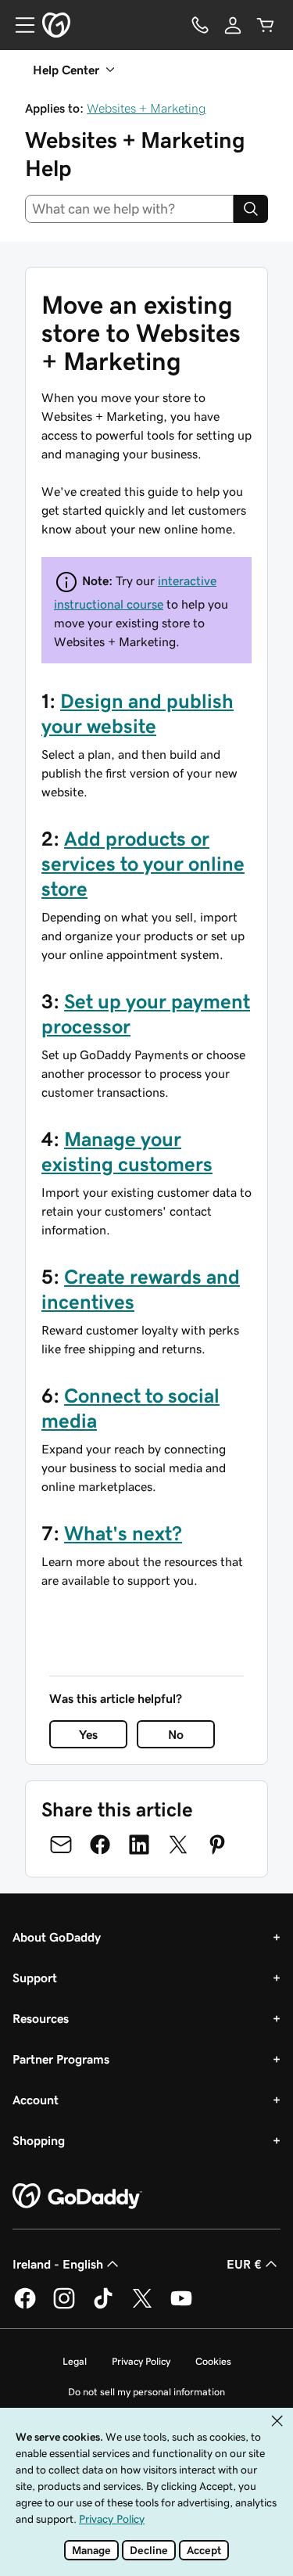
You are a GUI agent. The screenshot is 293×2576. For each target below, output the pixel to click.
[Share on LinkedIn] (139, 1845)
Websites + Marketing (146, 108)
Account (36, 2100)
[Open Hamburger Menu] (19, 25)
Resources (41, 2018)
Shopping (39, 2140)
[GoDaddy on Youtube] (181, 2306)
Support (35, 1978)
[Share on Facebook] (100, 1845)
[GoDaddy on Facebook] (25, 2306)
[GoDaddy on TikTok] (103, 2306)
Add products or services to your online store (143, 864)
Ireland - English (58, 2264)
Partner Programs (61, 2059)
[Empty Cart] (266, 25)
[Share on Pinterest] (217, 1845)
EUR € (244, 2264)
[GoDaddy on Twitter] (142, 2306)
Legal (75, 2361)
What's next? (123, 1533)
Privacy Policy (141, 2361)
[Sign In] (233, 25)
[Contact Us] (200, 25)
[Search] (251, 209)
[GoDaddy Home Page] (77, 2197)
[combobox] (129, 209)
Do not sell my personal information (146, 2392)
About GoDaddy (57, 1937)
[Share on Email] (61, 1845)
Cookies (213, 2361)
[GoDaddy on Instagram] (64, 2306)
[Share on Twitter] (178, 1845)
